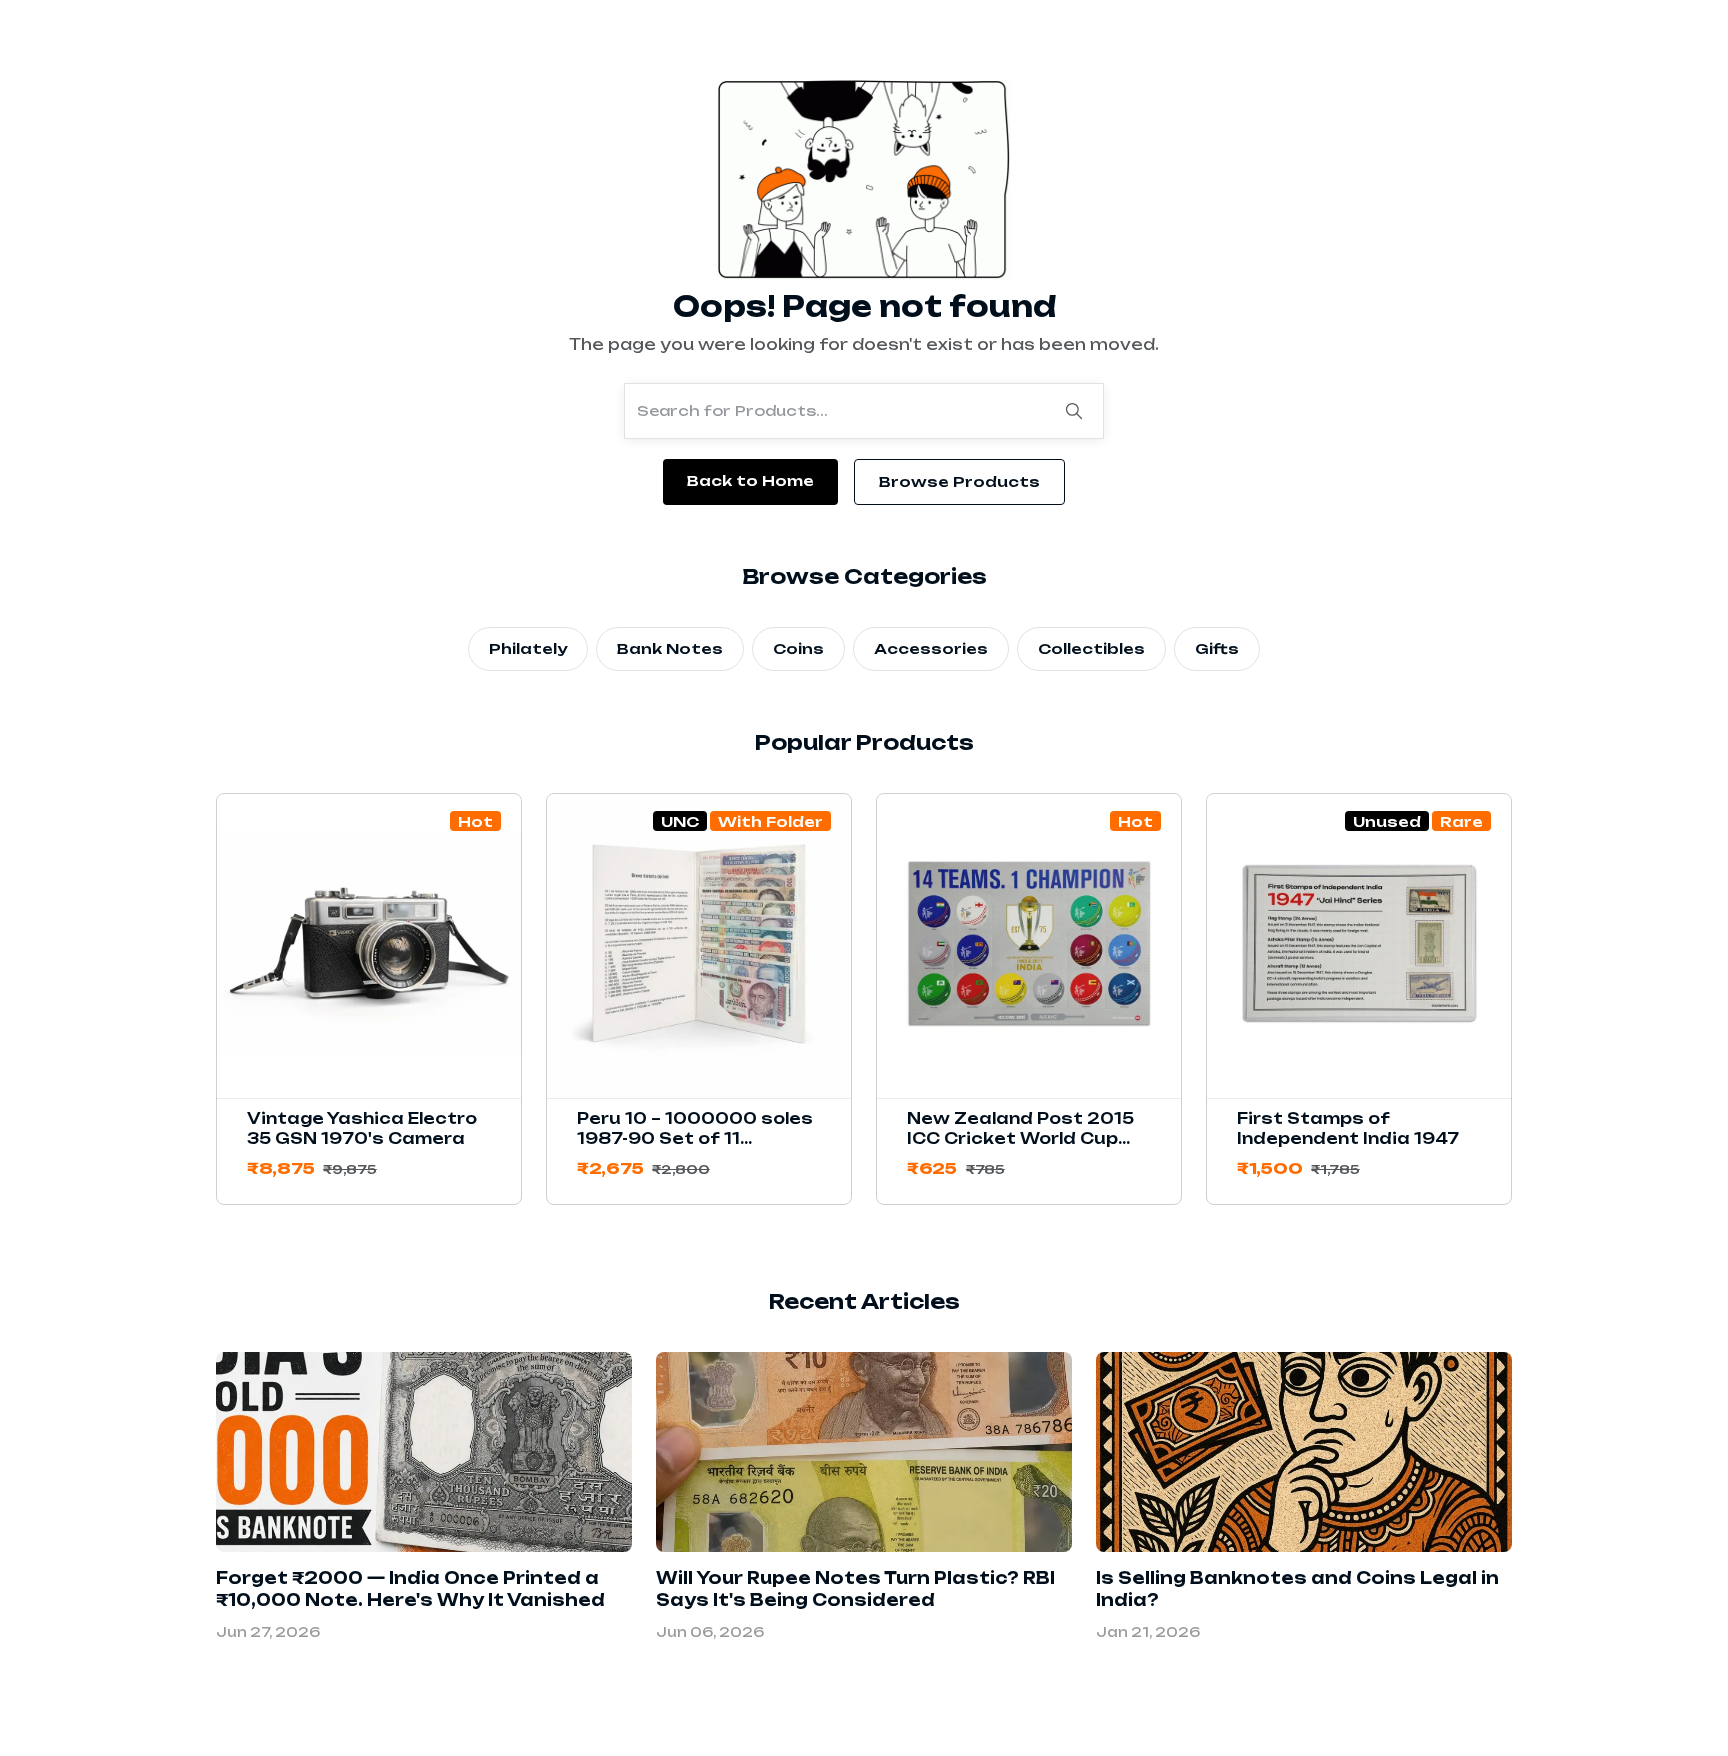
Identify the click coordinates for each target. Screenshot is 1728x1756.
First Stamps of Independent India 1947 (1348, 1128)
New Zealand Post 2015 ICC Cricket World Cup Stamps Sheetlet (1020, 1138)
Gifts (1217, 648)
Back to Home (750, 480)
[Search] (1074, 411)
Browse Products (959, 481)
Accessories (931, 648)
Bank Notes (670, 648)
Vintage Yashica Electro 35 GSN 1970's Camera (362, 1128)
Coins (798, 648)
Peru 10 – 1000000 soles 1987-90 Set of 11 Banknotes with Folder (695, 1138)
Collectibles (1091, 648)
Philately (528, 648)
